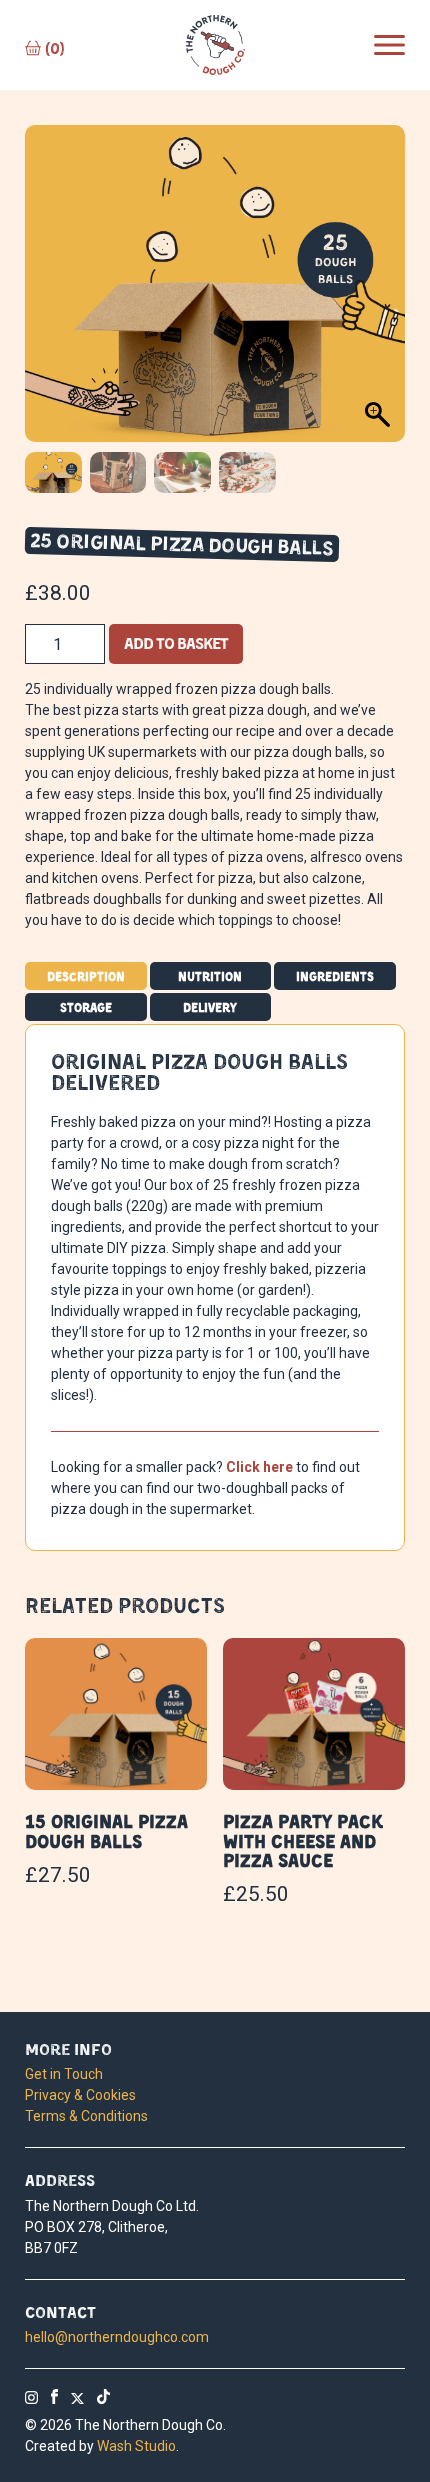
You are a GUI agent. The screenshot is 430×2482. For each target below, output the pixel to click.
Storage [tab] (86, 1007)
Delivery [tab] (210, 1007)
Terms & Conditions (86, 2116)
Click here (259, 1467)
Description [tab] (86, 976)
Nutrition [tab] (210, 976)
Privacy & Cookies (80, 2095)
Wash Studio (136, 2446)
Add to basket (176, 642)
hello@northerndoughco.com (117, 2337)
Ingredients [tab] (335, 976)
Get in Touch (64, 2074)
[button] (390, 293)
